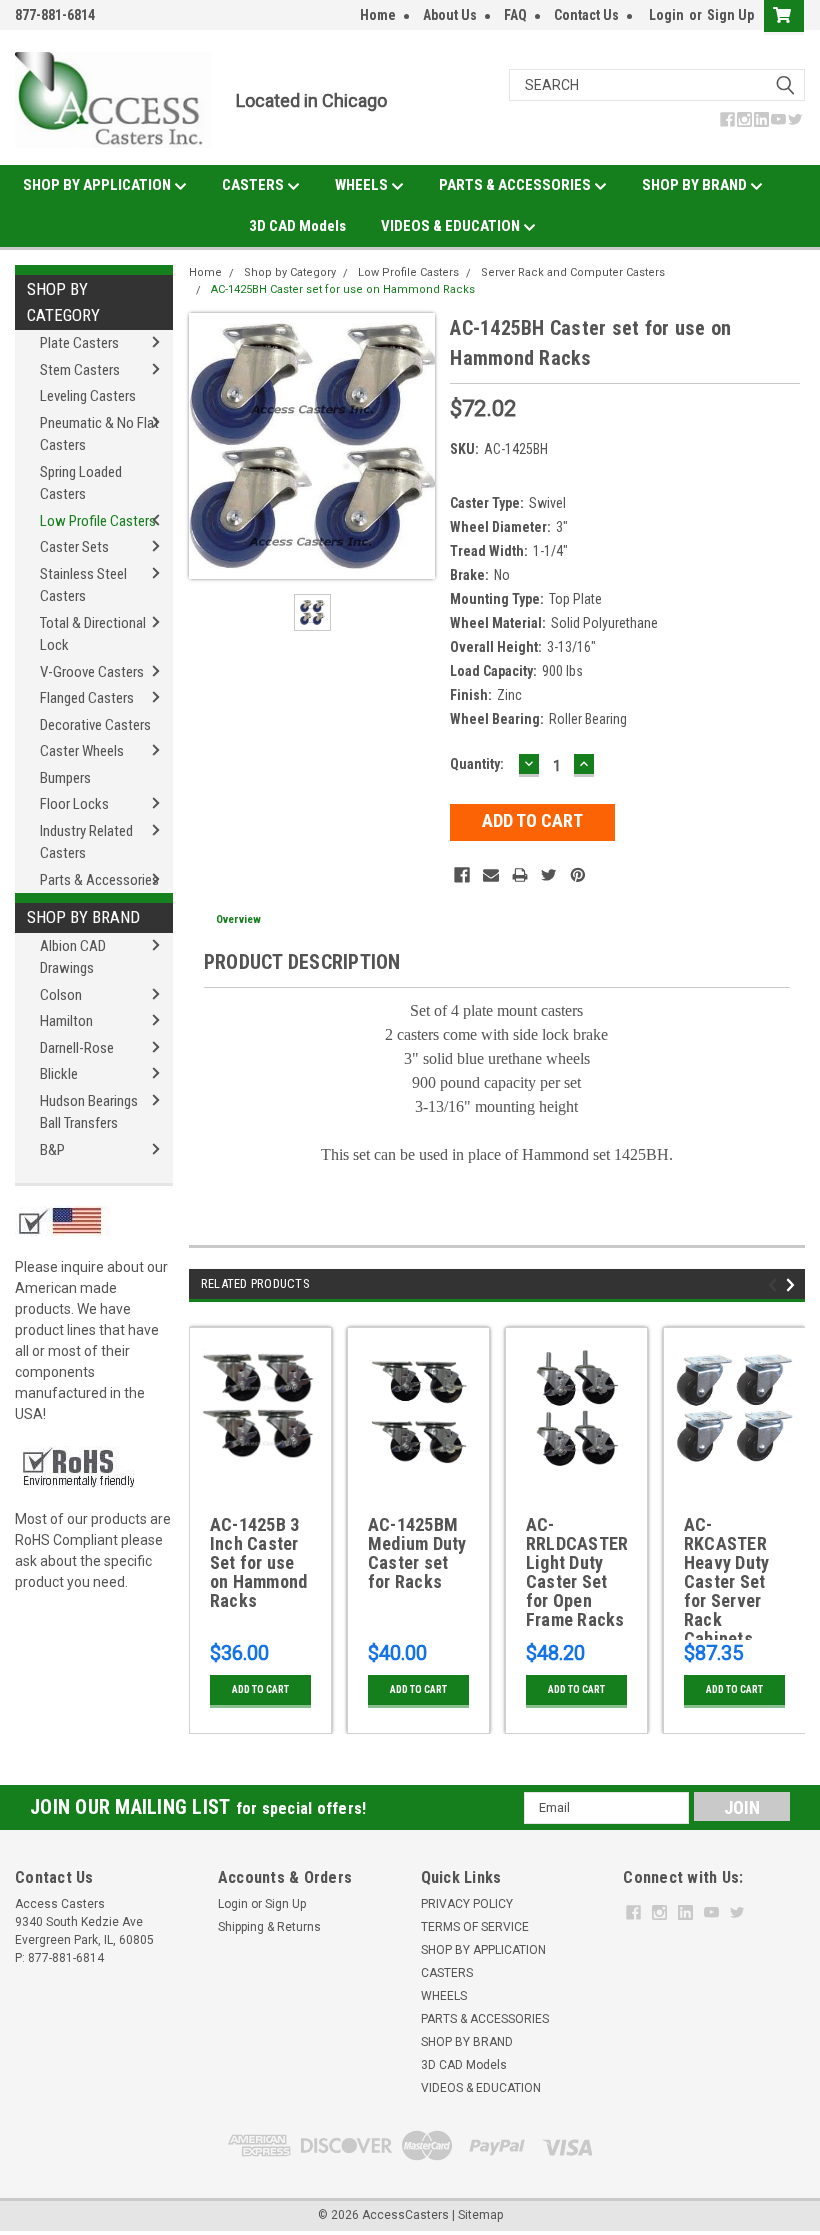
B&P (52, 1150)
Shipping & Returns (269, 1927)
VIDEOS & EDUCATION (452, 226)
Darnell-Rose (77, 1048)
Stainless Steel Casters (83, 585)
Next (793, 1285)
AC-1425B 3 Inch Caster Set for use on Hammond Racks (259, 1563)
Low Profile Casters (98, 521)
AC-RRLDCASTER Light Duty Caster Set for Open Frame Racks (576, 1572)
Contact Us (586, 15)
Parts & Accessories (99, 880)
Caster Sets (74, 547)
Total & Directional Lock (93, 634)
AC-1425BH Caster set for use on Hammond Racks (343, 289)
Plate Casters (79, 343)
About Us (450, 15)
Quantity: (477, 764)
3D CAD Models (297, 226)
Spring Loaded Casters (81, 483)
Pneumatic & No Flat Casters (99, 434)
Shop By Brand (83, 917)
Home (378, 15)
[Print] (520, 875)
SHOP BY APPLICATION (98, 185)
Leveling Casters (88, 396)
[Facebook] (462, 875)
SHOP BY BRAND (696, 185)
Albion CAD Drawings (73, 957)
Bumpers (65, 778)
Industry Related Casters (86, 842)
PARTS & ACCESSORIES (516, 185)
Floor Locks (74, 804)
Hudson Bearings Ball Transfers (89, 1112)
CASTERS (254, 185)
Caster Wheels (82, 751)
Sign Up (730, 15)
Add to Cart (260, 1689)
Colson (61, 995)
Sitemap (480, 2215)
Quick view (260, 1471)
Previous (775, 1285)
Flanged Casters (87, 698)
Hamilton (66, 1021)
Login (666, 15)
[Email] (491, 875)
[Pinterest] (578, 875)
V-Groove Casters (92, 672)
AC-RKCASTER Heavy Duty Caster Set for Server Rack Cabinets (727, 1577)
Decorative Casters (95, 725)
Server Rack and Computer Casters (573, 272)
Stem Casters (80, 370)
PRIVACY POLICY (467, 1904)
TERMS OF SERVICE (475, 1927)
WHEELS (363, 185)
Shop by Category (63, 302)
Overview (238, 919)
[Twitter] (549, 875)
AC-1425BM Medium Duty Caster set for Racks (417, 1553)
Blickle (59, 1074)
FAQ (515, 15)
